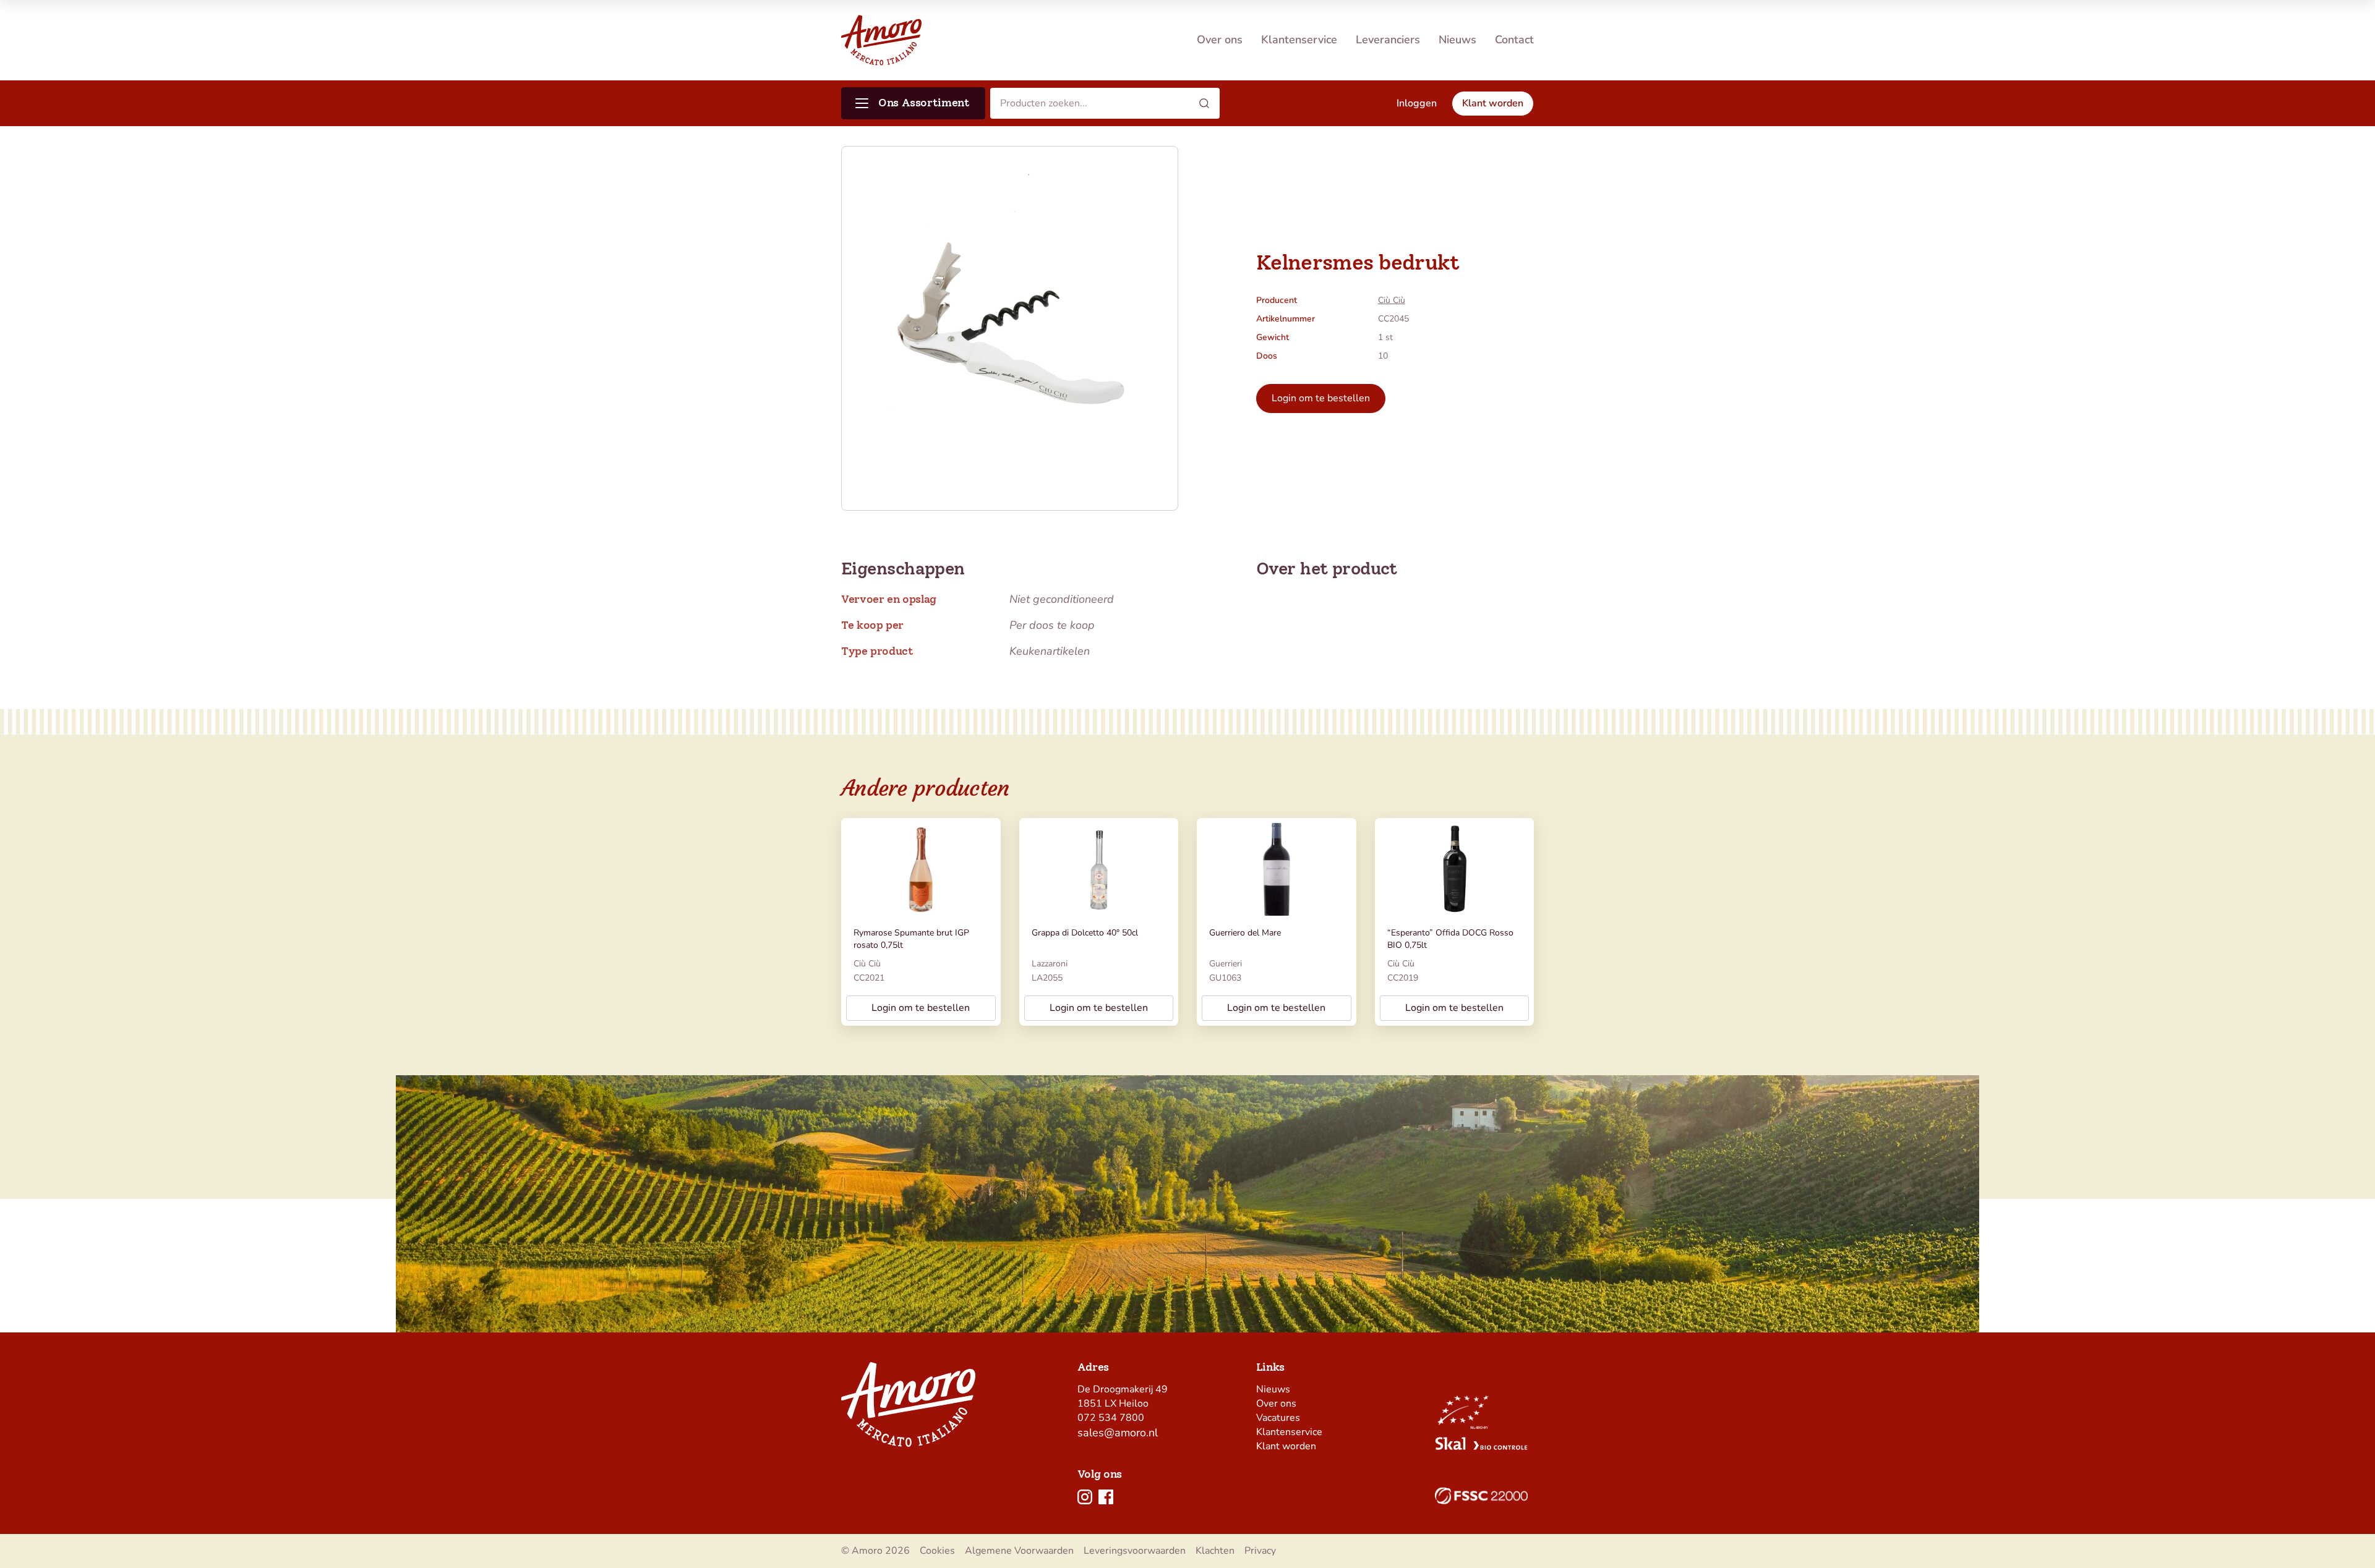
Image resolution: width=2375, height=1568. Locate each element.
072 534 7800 (1111, 1418)
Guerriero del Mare (1245, 933)
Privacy (1260, 1551)
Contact (1514, 40)
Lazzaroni (1050, 964)
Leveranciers (1388, 40)
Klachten (1215, 1551)
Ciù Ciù (1392, 300)
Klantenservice (1299, 40)
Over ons (1220, 40)
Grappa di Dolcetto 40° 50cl (1085, 933)
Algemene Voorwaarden (1019, 1551)
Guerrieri (1226, 964)
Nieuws (1457, 40)
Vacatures (1278, 1418)
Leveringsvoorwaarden (1135, 1551)
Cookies (937, 1551)
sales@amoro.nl (1118, 1433)
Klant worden (1286, 1446)
